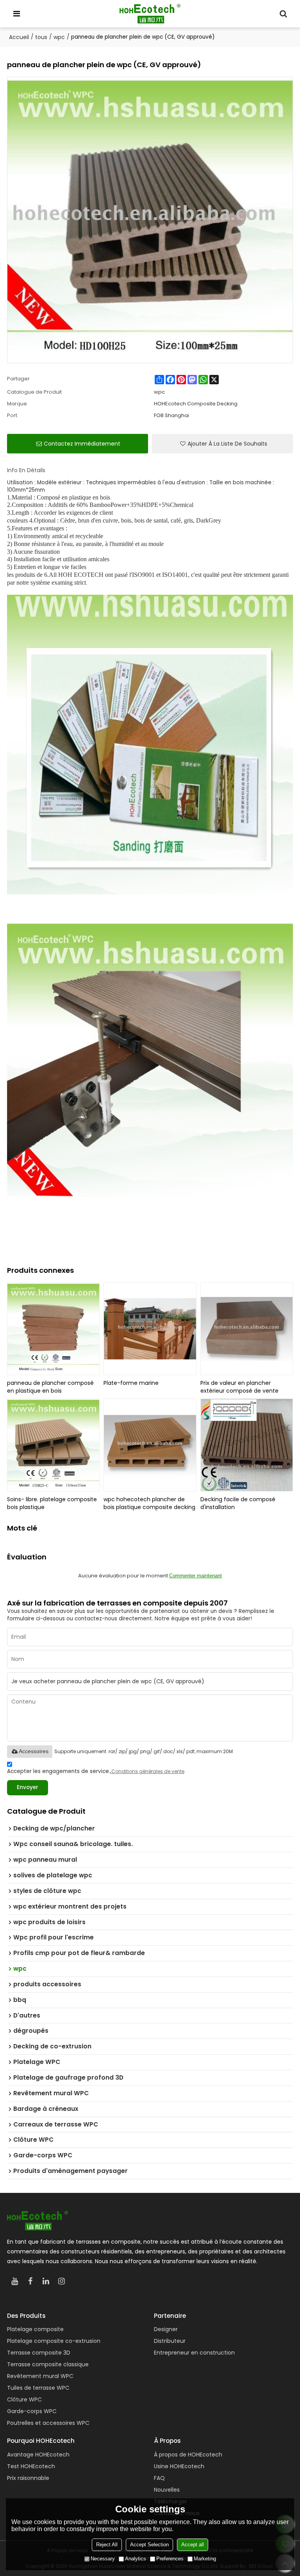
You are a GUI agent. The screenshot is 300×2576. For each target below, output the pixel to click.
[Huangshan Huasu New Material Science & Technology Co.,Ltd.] (150, 14)
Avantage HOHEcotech (38, 2455)
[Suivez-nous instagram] (62, 2281)
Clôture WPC (24, 2399)
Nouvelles (167, 2490)
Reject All (107, 2545)
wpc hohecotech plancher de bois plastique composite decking (149, 1503)
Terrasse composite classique (48, 2364)
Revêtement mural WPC (40, 2376)
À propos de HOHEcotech (188, 2455)
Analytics (136, 2559)
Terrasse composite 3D (39, 2353)
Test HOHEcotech (31, 2466)
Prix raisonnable (28, 2478)
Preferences (170, 2559)
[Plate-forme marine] (150, 1329)
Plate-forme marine (131, 1383)
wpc (59, 37)
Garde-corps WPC (32, 2411)
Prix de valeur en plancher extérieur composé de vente (239, 1387)
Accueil (19, 37)
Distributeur (170, 2341)
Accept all (193, 2545)
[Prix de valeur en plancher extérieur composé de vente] (247, 1329)
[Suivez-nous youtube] (15, 2281)
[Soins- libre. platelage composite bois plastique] (54, 1445)
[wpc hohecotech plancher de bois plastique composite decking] (150, 1445)
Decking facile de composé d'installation (238, 1503)
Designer (166, 2329)
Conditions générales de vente (148, 1771)
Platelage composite (35, 2329)
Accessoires (34, 1751)
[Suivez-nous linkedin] (46, 2281)
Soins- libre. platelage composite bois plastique (52, 1503)
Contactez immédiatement (82, 444)
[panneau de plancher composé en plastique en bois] (54, 1329)
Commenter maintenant (196, 1576)
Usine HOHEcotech (179, 2466)
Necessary (103, 2559)
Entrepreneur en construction (194, 2353)
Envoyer (28, 1787)
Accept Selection (149, 2545)
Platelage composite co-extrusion (54, 2341)
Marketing (205, 2559)
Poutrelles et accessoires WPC (48, 2423)
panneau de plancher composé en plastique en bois (50, 1387)
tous (41, 37)
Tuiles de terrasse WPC (38, 2388)
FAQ (159, 2478)
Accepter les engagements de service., (96, 1771)
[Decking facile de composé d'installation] (247, 1445)
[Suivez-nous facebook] (30, 2281)
